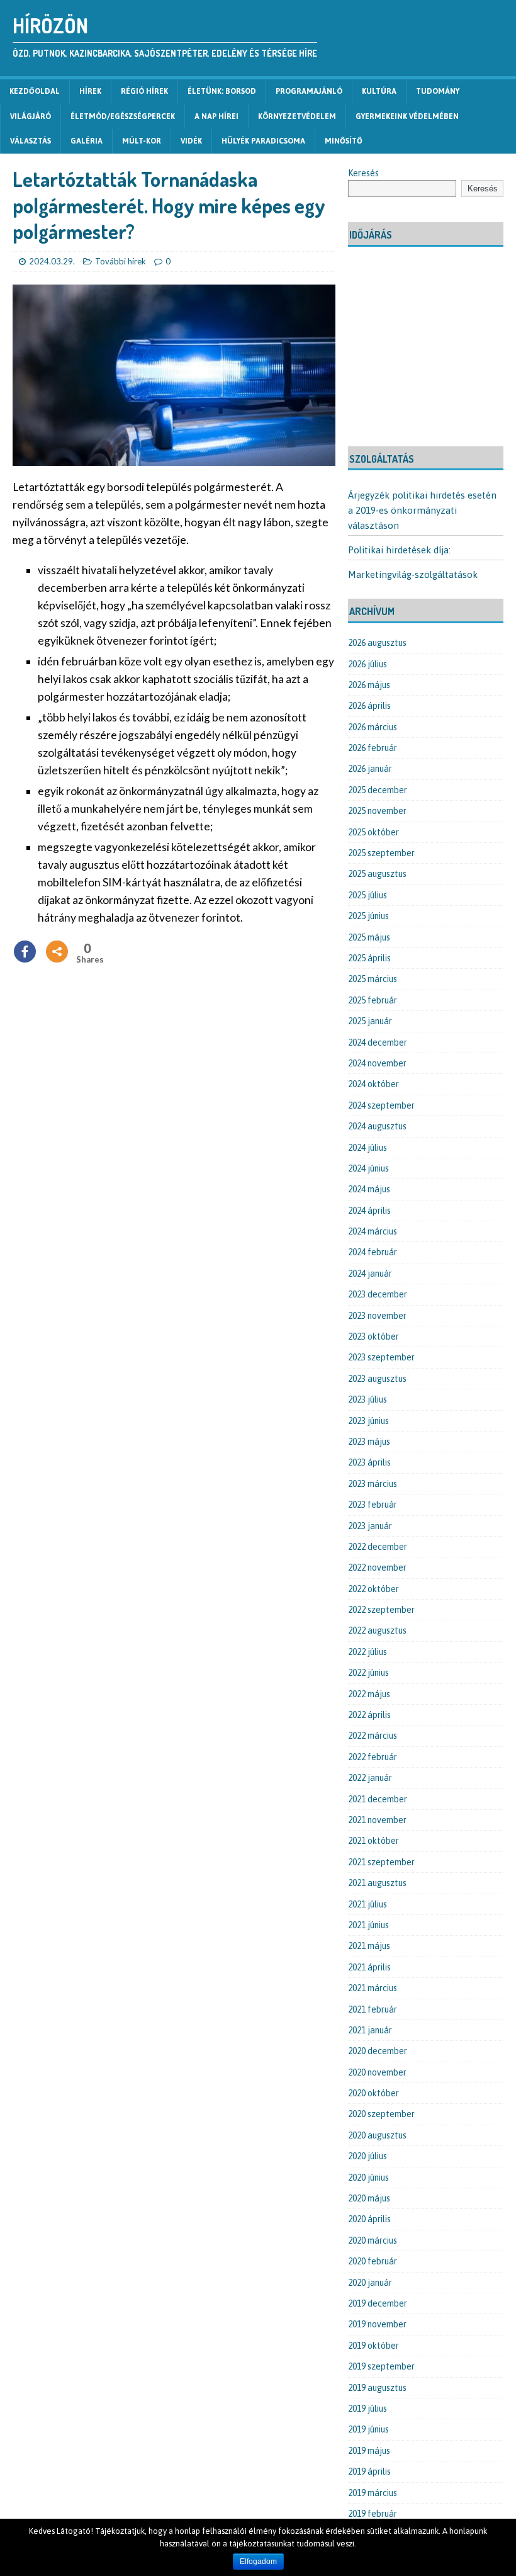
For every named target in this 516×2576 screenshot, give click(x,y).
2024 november (377, 1063)
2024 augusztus (377, 1126)
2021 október (373, 1841)
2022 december (378, 1547)
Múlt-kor (142, 141)
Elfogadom (258, 2562)
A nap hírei (216, 116)
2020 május (369, 2198)
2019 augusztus (377, 2388)
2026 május (369, 685)
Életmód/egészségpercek (123, 116)
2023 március (373, 1484)
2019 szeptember (381, 2366)
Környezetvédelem (297, 116)
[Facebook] (25, 952)
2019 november (377, 2324)
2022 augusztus (377, 1630)
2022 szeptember (381, 1610)
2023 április (369, 1462)
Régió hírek (144, 91)
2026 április (369, 706)
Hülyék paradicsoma (263, 141)
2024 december (378, 1042)
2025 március (373, 979)
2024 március (373, 1231)
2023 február (373, 1505)
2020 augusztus (377, 2135)
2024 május (369, 1189)
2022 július (367, 1652)
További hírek (121, 261)
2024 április (369, 1211)
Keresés (363, 173)
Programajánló (309, 91)
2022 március (373, 1736)
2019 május (369, 2451)
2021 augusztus (377, 1883)
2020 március (373, 2240)
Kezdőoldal (35, 91)
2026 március (373, 727)
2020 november (377, 2072)
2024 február (373, 1252)
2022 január (370, 1778)
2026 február (373, 748)
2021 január (370, 2030)
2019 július (367, 2409)
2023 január (370, 1526)
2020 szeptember (381, 2114)
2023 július (367, 1399)
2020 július (367, 2156)
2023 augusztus (377, 1379)
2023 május (369, 1442)
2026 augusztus (377, 643)
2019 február (373, 2514)
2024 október (373, 1084)
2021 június (368, 1925)
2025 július (367, 895)
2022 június (368, 1673)
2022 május (369, 1694)
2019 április (369, 2471)
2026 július (367, 664)
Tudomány (438, 91)
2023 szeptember (381, 1357)
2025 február (373, 1000)
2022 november (377, 1568)
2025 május (369, 937)
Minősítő (344, 141)
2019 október (373, 2346)
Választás (31, 141)
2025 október (373, 832)
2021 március (373, 1988)
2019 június (368, 2429)
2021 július (367, 1904)
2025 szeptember (381, 853)
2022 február (373, 1757)
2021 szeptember (381, 1862)
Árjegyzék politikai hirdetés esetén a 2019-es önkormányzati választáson (422, 510)
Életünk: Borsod (222, 91)
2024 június (368, 1168)
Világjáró (31, 116)
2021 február (373, 2009)
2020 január (370, 2283)
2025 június (368, 916)
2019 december (378, 2303)
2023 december (378, 1294)
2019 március (373, 2493)
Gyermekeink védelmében (407, 116)
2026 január (370, 769)
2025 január (370, 1021)
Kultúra (379, 91)
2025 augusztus (377, 874)
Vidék (191, 141)
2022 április (369, 1715)
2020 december (378, 2051)
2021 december (378, 1799)
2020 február (373, 2261)
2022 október (373, 1589)
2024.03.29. (52, 261)
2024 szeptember (381, 1105)
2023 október (373, 1336)
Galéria (87, 141)
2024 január (370, 1274)
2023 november (377, 1316)
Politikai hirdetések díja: (399, 550)
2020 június (368, 2178)
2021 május (369, 1946)
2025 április (369, 958)
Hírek (90, 91)
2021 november (377, 1820)
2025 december (378, 790)
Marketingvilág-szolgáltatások (413, 574)
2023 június (368, 1421)
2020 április (369, 2219)
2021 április (369, 1967)
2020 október (373, 2093)
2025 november (377, 811)
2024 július (367, 1148)
